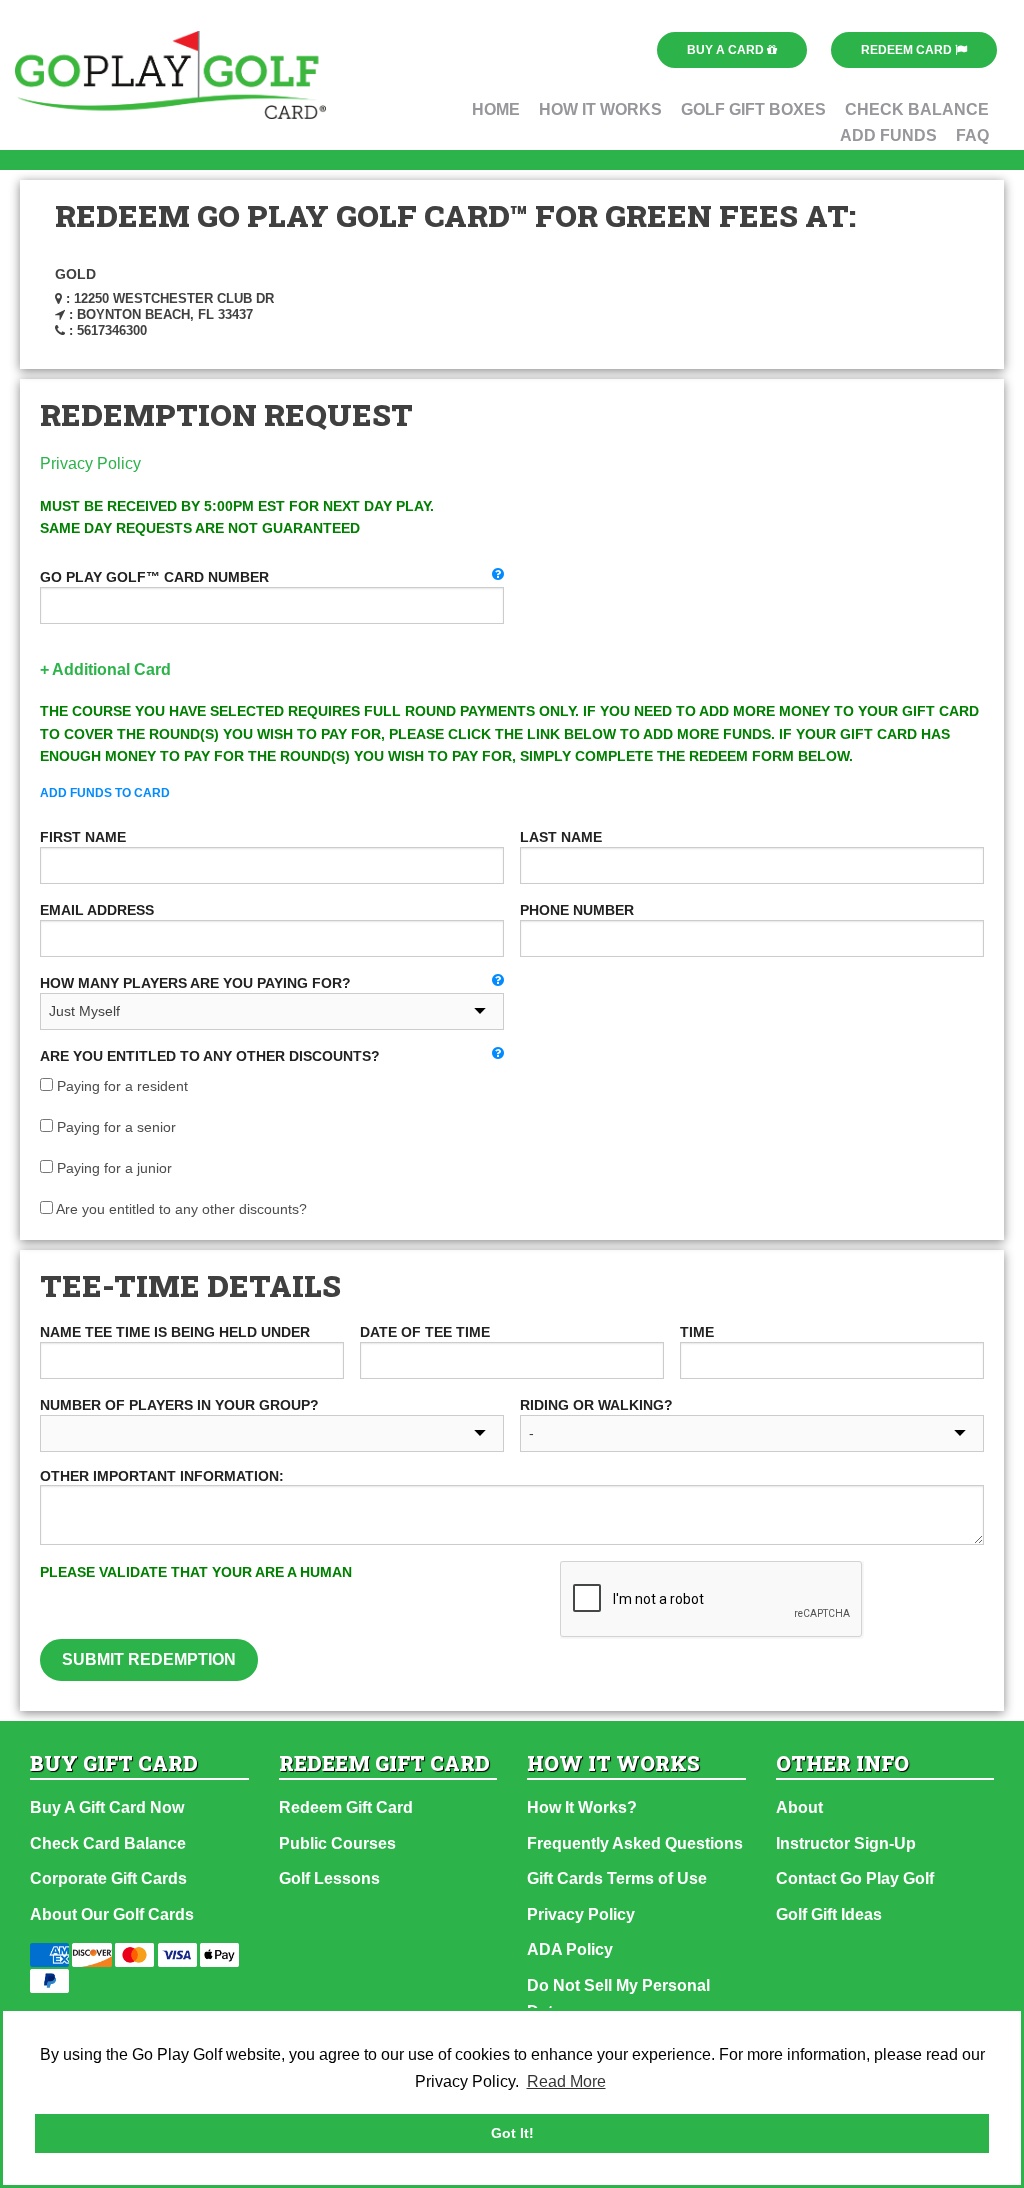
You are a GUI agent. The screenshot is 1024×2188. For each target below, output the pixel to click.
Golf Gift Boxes (753, 109)
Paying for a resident (120, 1086)
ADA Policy (570, 1949)
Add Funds (888, 135)
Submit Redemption (149, 1659)
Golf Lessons (329, 1878)
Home (496, 109)
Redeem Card (908, 50)
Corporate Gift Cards (108, 1878)
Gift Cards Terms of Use (617, 1878)
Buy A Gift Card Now (107, 1807)
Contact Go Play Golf (855, 1878)
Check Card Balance (108, 1843)
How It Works (600, 109)
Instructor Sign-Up (846, 1843)
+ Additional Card (105, 669)
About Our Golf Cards (112, 1914)
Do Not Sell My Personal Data (618, 1998)
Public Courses (337, 1843)
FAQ (972, 135)
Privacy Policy (90, 463)
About (799, 1807)
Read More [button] (566, 2081)
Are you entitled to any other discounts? (180, 1209)
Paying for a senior (114, 1127)
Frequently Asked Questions (635, 1843)
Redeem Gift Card (346, 1807)
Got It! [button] (512, 2133)
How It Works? (582, 1807)
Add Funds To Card (105, 793)
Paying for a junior (112, 1168)
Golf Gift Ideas (829, 1914)
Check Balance (917, 109)
